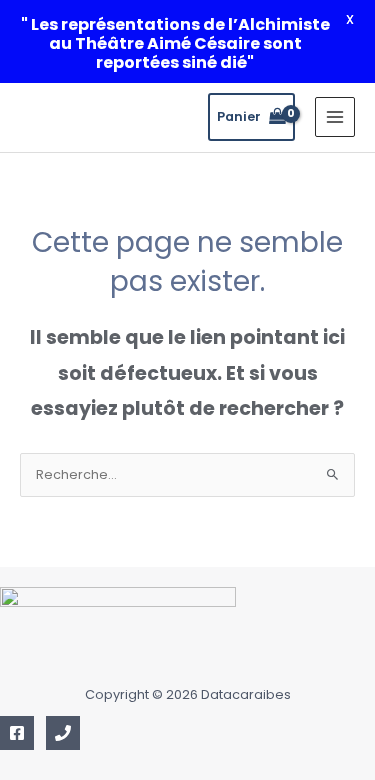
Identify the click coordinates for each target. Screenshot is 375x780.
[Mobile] (63, 733)
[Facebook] (17, 733)
